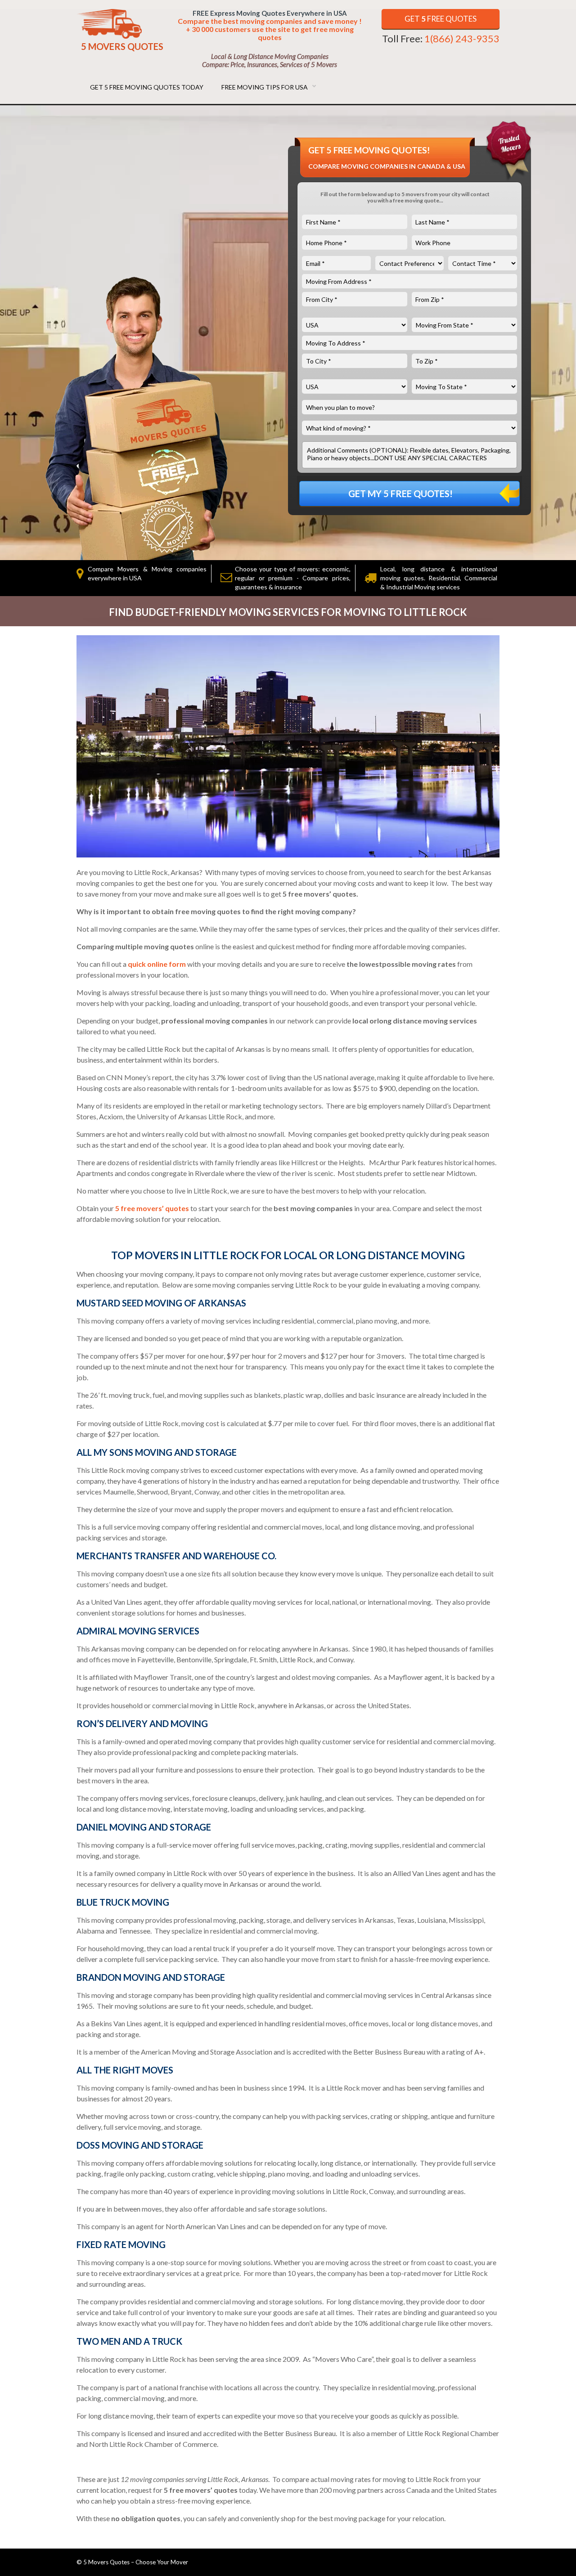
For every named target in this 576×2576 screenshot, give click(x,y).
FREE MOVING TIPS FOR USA (265, 87)
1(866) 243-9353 (462, 38)
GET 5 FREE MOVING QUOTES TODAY (147, 87)
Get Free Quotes (441, 19)
